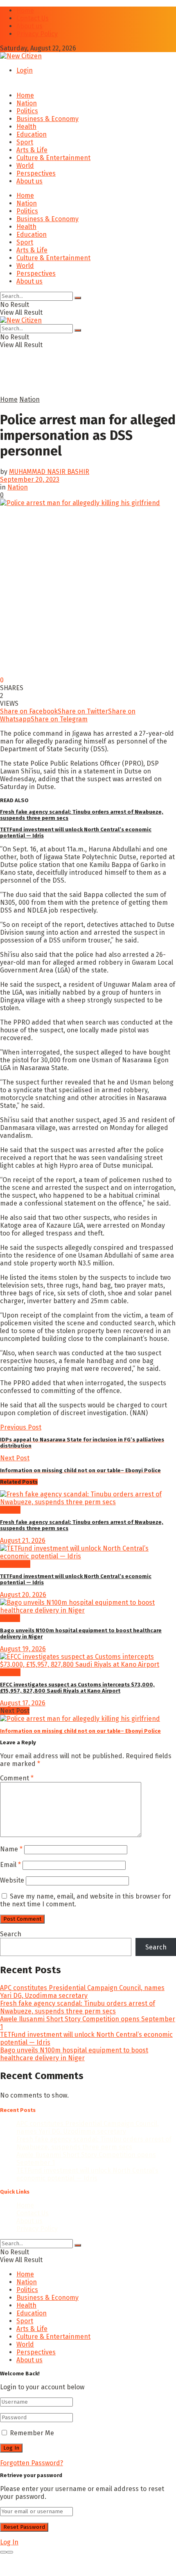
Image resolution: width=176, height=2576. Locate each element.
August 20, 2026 (23, 1595)
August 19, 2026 (23, 1649)
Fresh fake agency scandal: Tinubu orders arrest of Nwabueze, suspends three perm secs (78, 2007)
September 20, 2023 (30, 479)
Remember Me (32, 2433)
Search (11, 1934)
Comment (17, 1778)
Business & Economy (47, 119)
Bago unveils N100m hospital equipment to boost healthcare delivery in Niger (74, 2054)
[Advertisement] (65, 384)
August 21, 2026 (23, 1541)
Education (32, 134)
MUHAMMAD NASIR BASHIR (49, 472)
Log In (9, 2542)
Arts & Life (32, 150)
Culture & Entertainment (53, 158)
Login (25, 70)
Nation (27, 103)
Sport (25, 142)
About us (29, 26)
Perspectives (36, 173)
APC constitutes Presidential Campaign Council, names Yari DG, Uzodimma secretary (82, 1992)
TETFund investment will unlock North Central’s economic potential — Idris (87, 2174)
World (25, 166)
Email (10, 1865)
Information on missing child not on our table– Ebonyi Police (80, 1731)
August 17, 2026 (23, 1703)
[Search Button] (78, 298)
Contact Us (33, 18)
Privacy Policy (37, 34)
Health (26, 127)
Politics (27, 111)
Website (12, 1880)
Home (25, 10)
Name (11, 1849)
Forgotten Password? (32, 2463)
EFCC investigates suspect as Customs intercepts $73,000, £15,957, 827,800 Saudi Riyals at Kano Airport (77, 1688)
